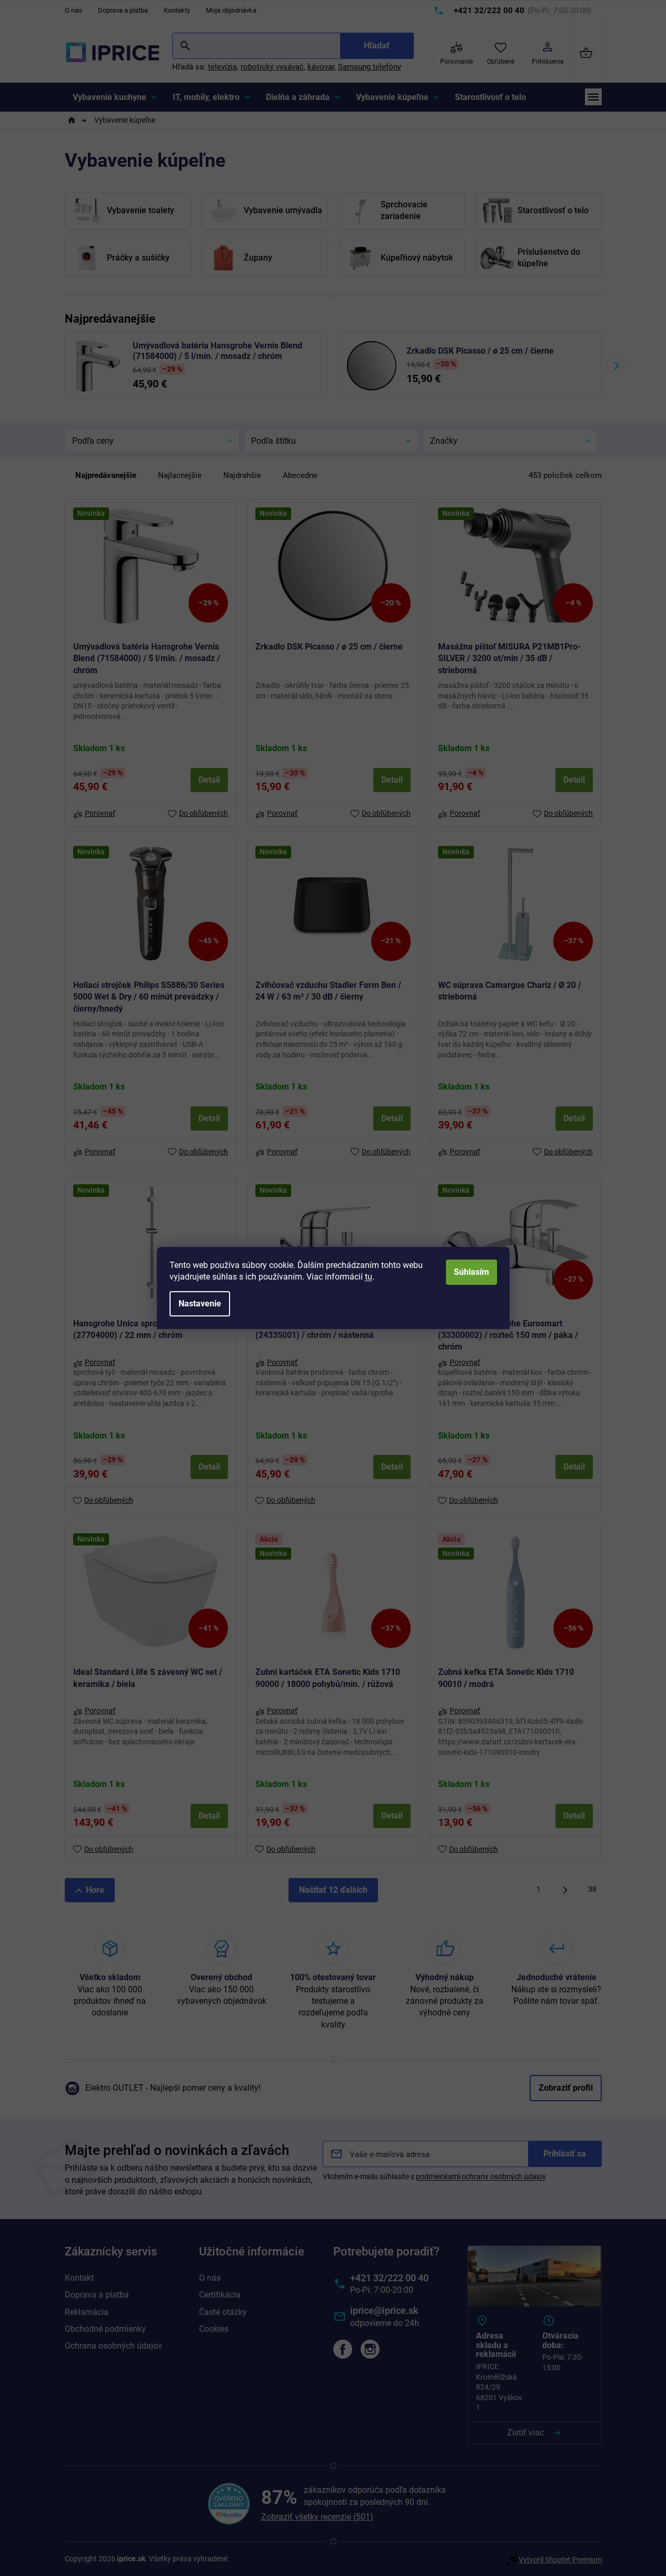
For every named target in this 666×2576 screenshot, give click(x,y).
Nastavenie (200, 1304)
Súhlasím (471, 1272)
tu (369, 1277)
